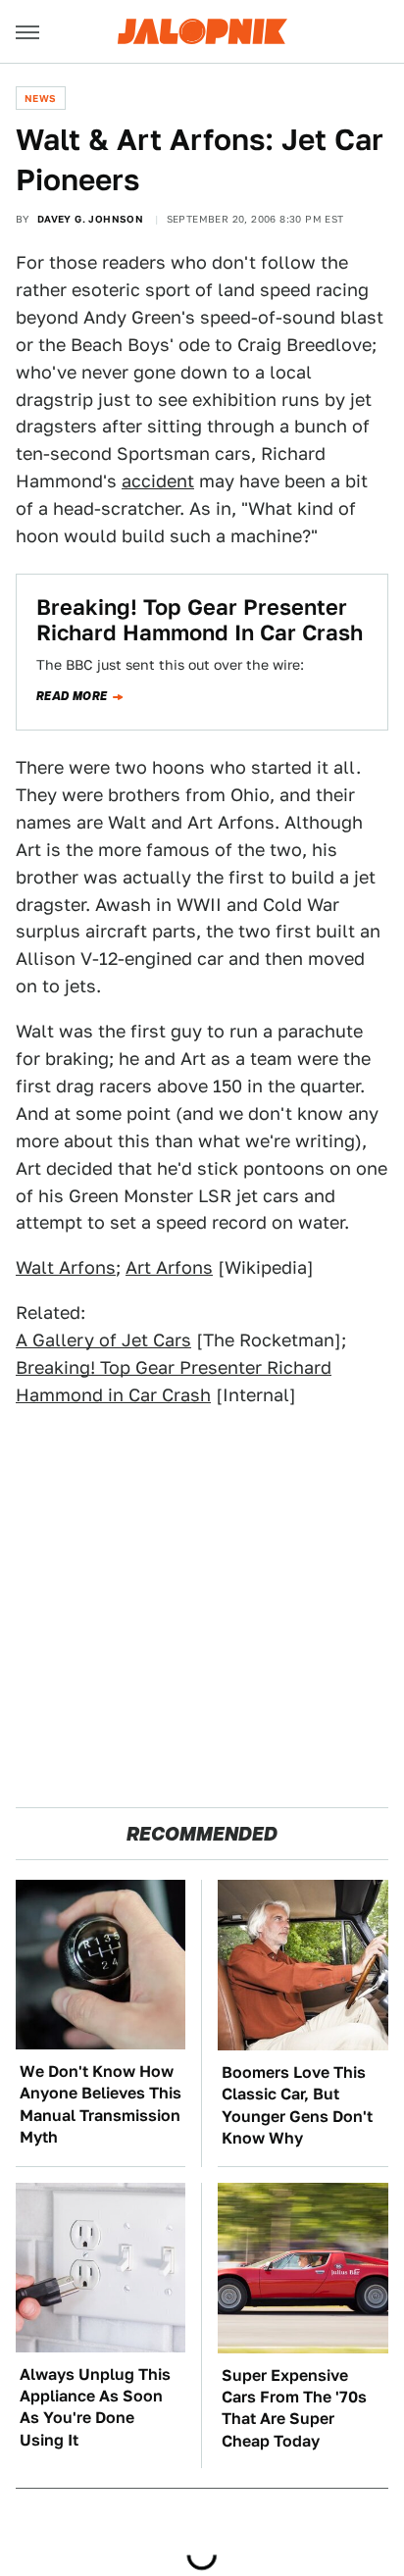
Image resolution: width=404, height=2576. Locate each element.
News (41, 98)
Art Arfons (169, 1267)
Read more (72, 696)
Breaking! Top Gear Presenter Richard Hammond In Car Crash (200, 620)
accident (158, 481)
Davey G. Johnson (90, 219)
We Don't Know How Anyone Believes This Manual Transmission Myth (101, 2104)
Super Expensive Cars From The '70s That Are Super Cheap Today (294, 2408)
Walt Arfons (66, 1267)
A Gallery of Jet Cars (103, 1340)
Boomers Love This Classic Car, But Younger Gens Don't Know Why (297, 2105)
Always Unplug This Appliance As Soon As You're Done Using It (95, 2407)
